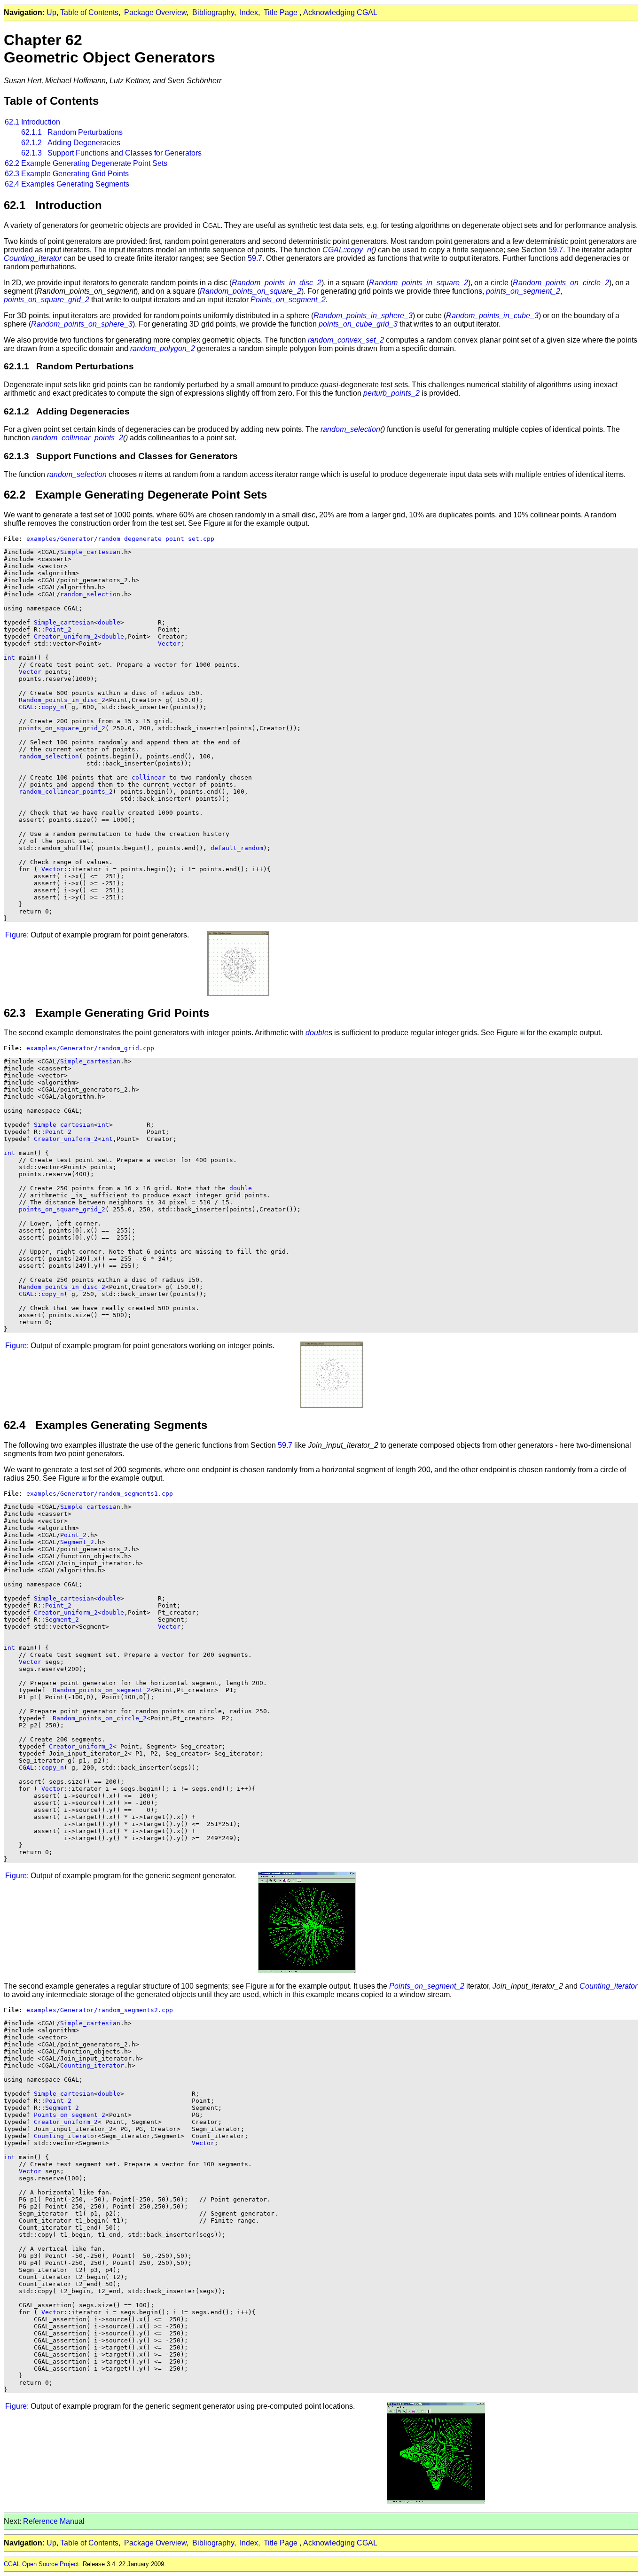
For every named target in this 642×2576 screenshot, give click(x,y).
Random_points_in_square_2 (419, 283)
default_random (237, 848)
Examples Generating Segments (75, 184)
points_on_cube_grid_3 (358, 324)
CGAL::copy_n (347, 250)
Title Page (281, 12)
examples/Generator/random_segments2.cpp (100, 2010)
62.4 (12, 184)
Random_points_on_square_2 (251, 291)
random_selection (350, 429)
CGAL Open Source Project (41, 2564)
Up (51, 12)
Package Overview (155, 12)
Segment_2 (77, 1542)
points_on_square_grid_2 (47, 300)
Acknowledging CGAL (340, 12)
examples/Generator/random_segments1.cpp (100, 1494)
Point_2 (58, 629)
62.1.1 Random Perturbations (72, 132)
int (9, 658)
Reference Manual (54, 2521)
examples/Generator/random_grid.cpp (90, 1048)
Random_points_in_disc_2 (277, 283)
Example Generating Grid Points (75, 174)
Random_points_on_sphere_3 (82, 324)
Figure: (17, 935)
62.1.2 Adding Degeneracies (71, 143)
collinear (149, 777)
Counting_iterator (33, 258)
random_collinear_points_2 (78, 438)
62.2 (12, 163)
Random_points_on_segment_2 (102, 1690)
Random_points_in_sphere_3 (363, 316)
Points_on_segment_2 (288, 300)
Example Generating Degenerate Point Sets (94, 163)
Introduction (41, 122)
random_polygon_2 (163, 348)
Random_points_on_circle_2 (561, 283)
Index (249, 12)
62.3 (12, 174)
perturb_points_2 (391, 393)
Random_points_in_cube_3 (492, 316)
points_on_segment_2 (523, 291)
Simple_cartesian (90, 552)
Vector (169, 644)
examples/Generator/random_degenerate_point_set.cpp (120, 539)
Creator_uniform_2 (66, 636)
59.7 (556, 250)
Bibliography (213, 12)
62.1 (12, 122)
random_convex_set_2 (346, 340)
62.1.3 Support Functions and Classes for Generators (111, 153)
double (109, 622)
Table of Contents (89, 12)
